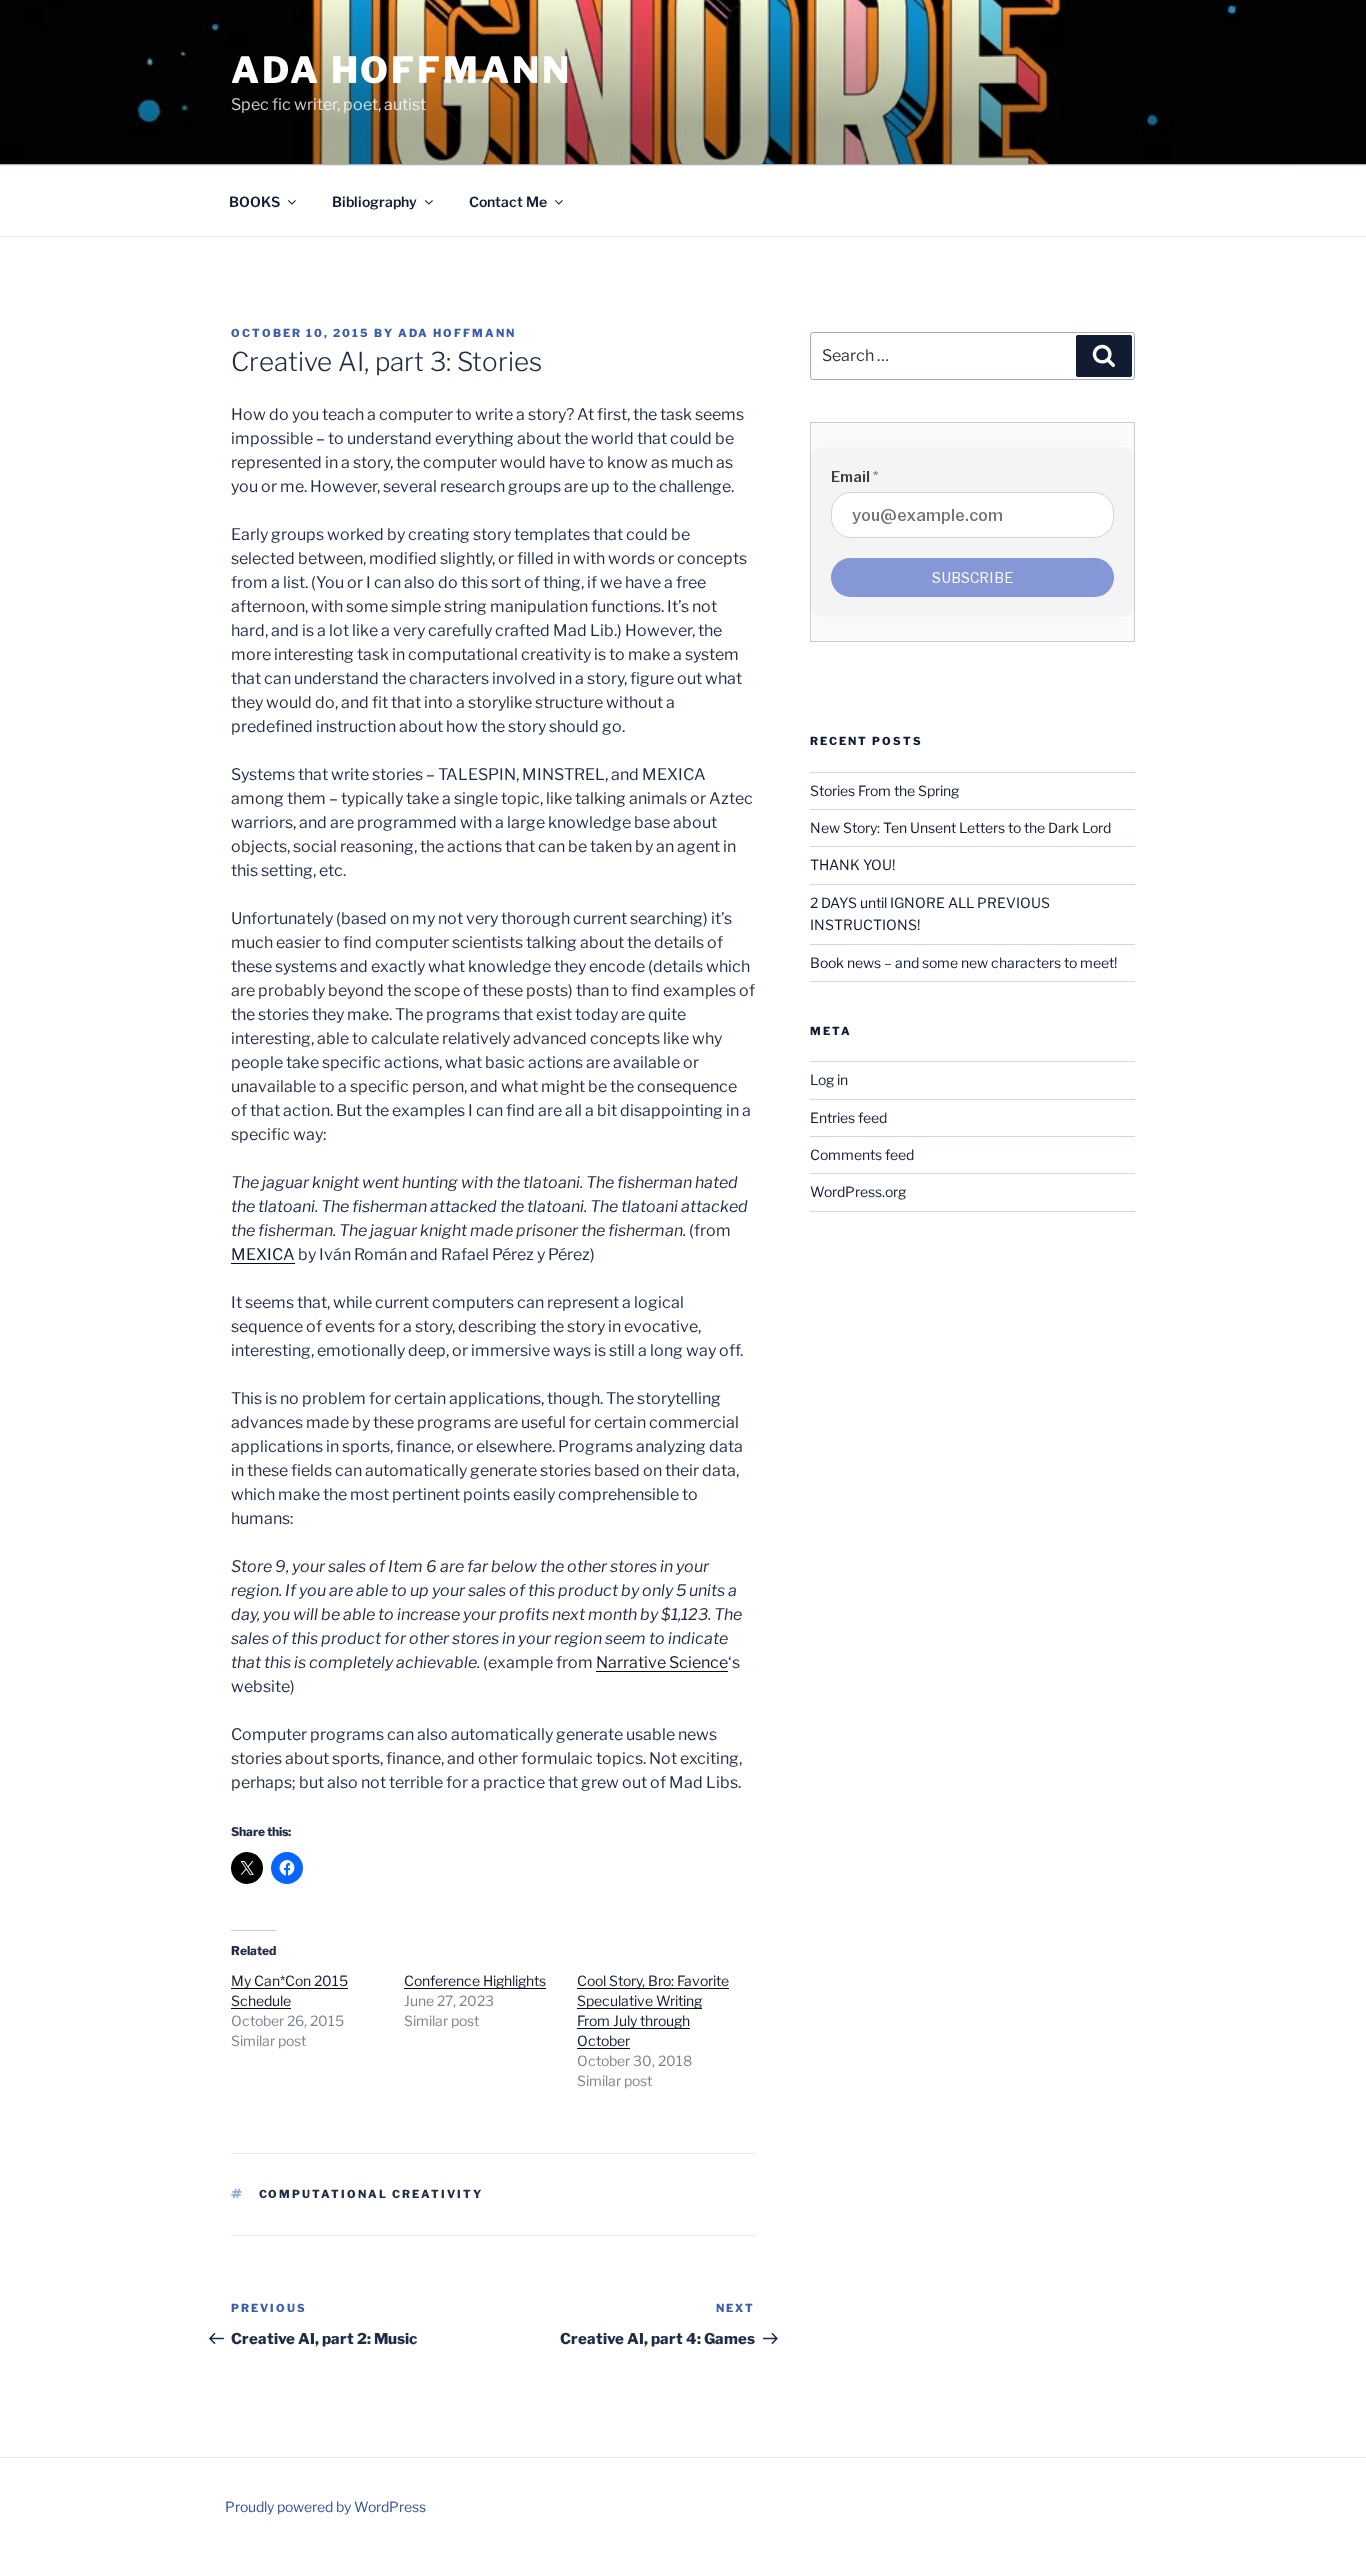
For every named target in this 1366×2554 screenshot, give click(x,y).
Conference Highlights (475, 1980)
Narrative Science (662, 1662)
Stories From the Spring (884, 790)
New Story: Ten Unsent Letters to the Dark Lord (960, 827)
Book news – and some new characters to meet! (963, 962)
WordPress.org (858, 1191)
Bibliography (374, 201)
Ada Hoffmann (401, 70)
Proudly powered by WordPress (325, 2506)
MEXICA (263, 1254)
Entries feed (848, 1117)
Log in (829, 1079)
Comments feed (862, 1154)
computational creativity (371, 2194)
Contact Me (508, 201)
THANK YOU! (852, 864)
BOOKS (254, 201)
